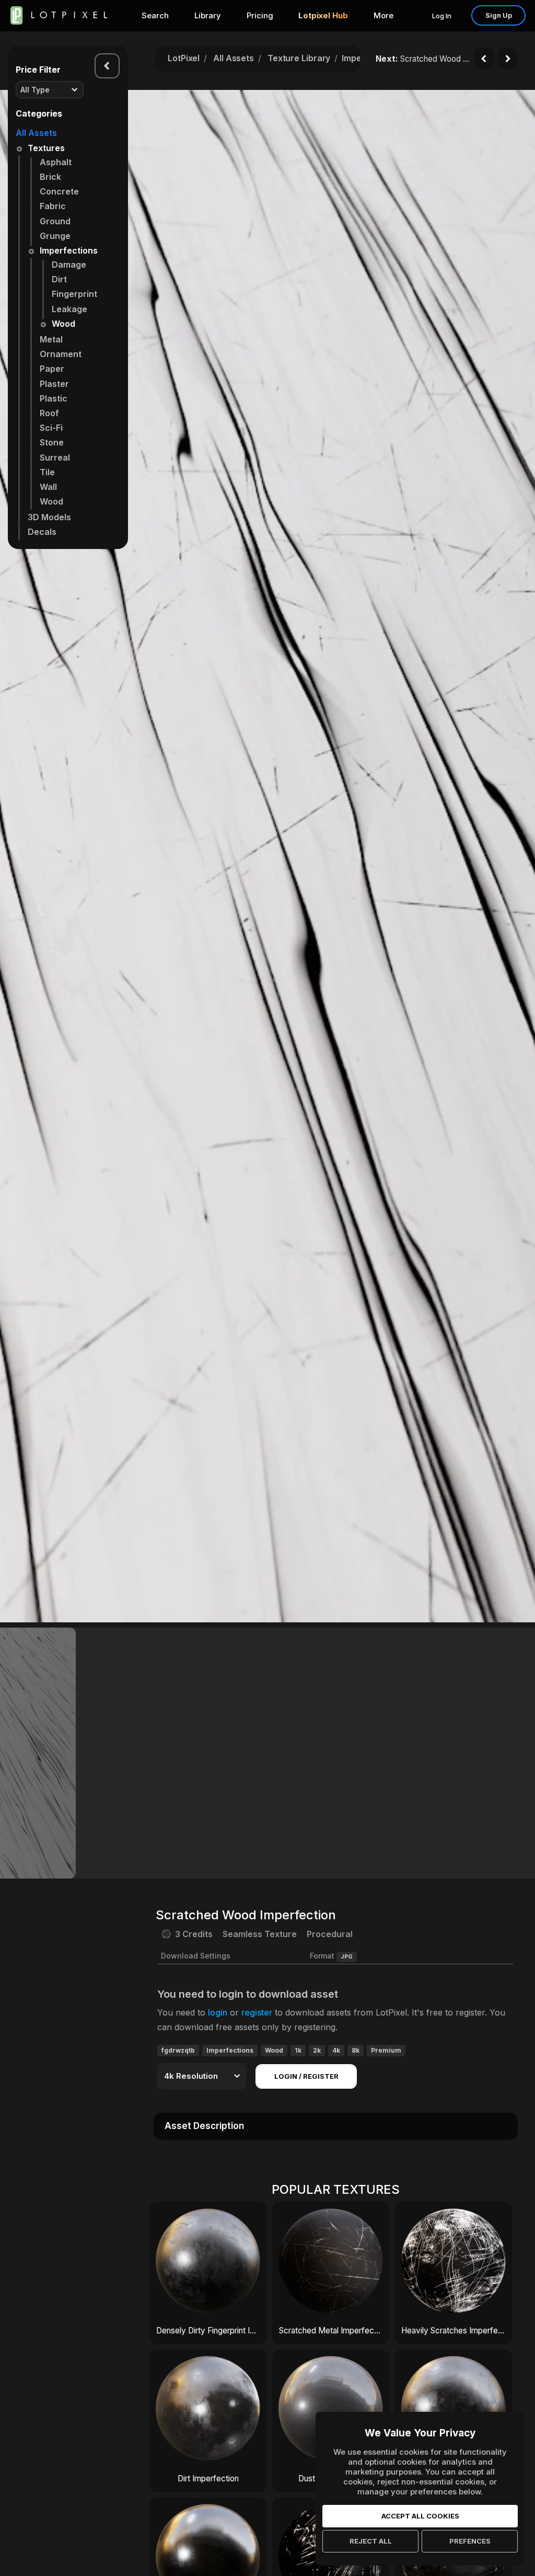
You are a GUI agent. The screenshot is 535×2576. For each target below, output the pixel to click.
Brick (50, 177)
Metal (51, 339)
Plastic (54, 398)
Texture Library (299, 58)
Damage (69, 265)
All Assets (36, 133)
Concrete (59, 191)
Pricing (260, 15)
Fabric (53, 206)
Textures (46, 148)
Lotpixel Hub (323, 15)
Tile (47, 472)
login (218, 2012)
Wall (48, 487)
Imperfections (69, 250)
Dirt (59, 279)
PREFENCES (470, 2541)
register (257, 2012)
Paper (52, 369)
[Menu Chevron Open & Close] (107, 66)
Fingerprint (74, 294)
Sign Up (499, 15)
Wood (63, 324)
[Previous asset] (484, 59)
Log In (442, 16)
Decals (42, 532)
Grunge (55, 236)
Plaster (54, 384)
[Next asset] (507, 59)
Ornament (61, 354)
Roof (49, 413)
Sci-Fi (51, 428)
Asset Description (204, 2126)
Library (208, 15)
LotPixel (184, 58)
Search (155, 15)
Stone (52, 442)
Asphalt (56, 162)
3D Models (49, 517)
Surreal (55, 457)
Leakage (69, 309)
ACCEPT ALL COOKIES (420, 2516)
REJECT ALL (371, 2541)
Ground (55, 221)
